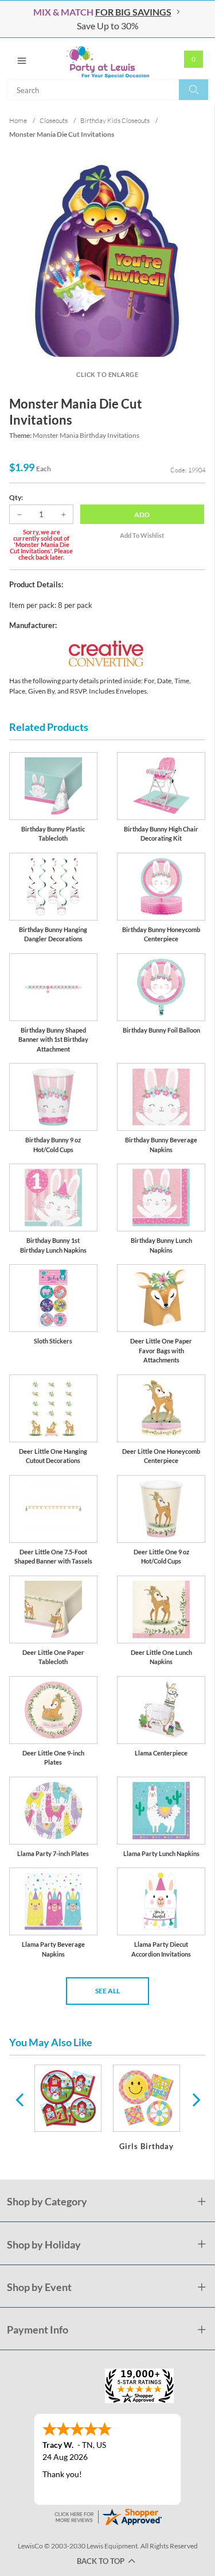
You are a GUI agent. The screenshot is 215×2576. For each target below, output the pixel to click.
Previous (19, 2099)
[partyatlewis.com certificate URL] (108, 2515)
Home (18, 120)
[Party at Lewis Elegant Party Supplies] (107, 59)
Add (142, 515)
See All (107, 1991)
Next (195, 2099)
